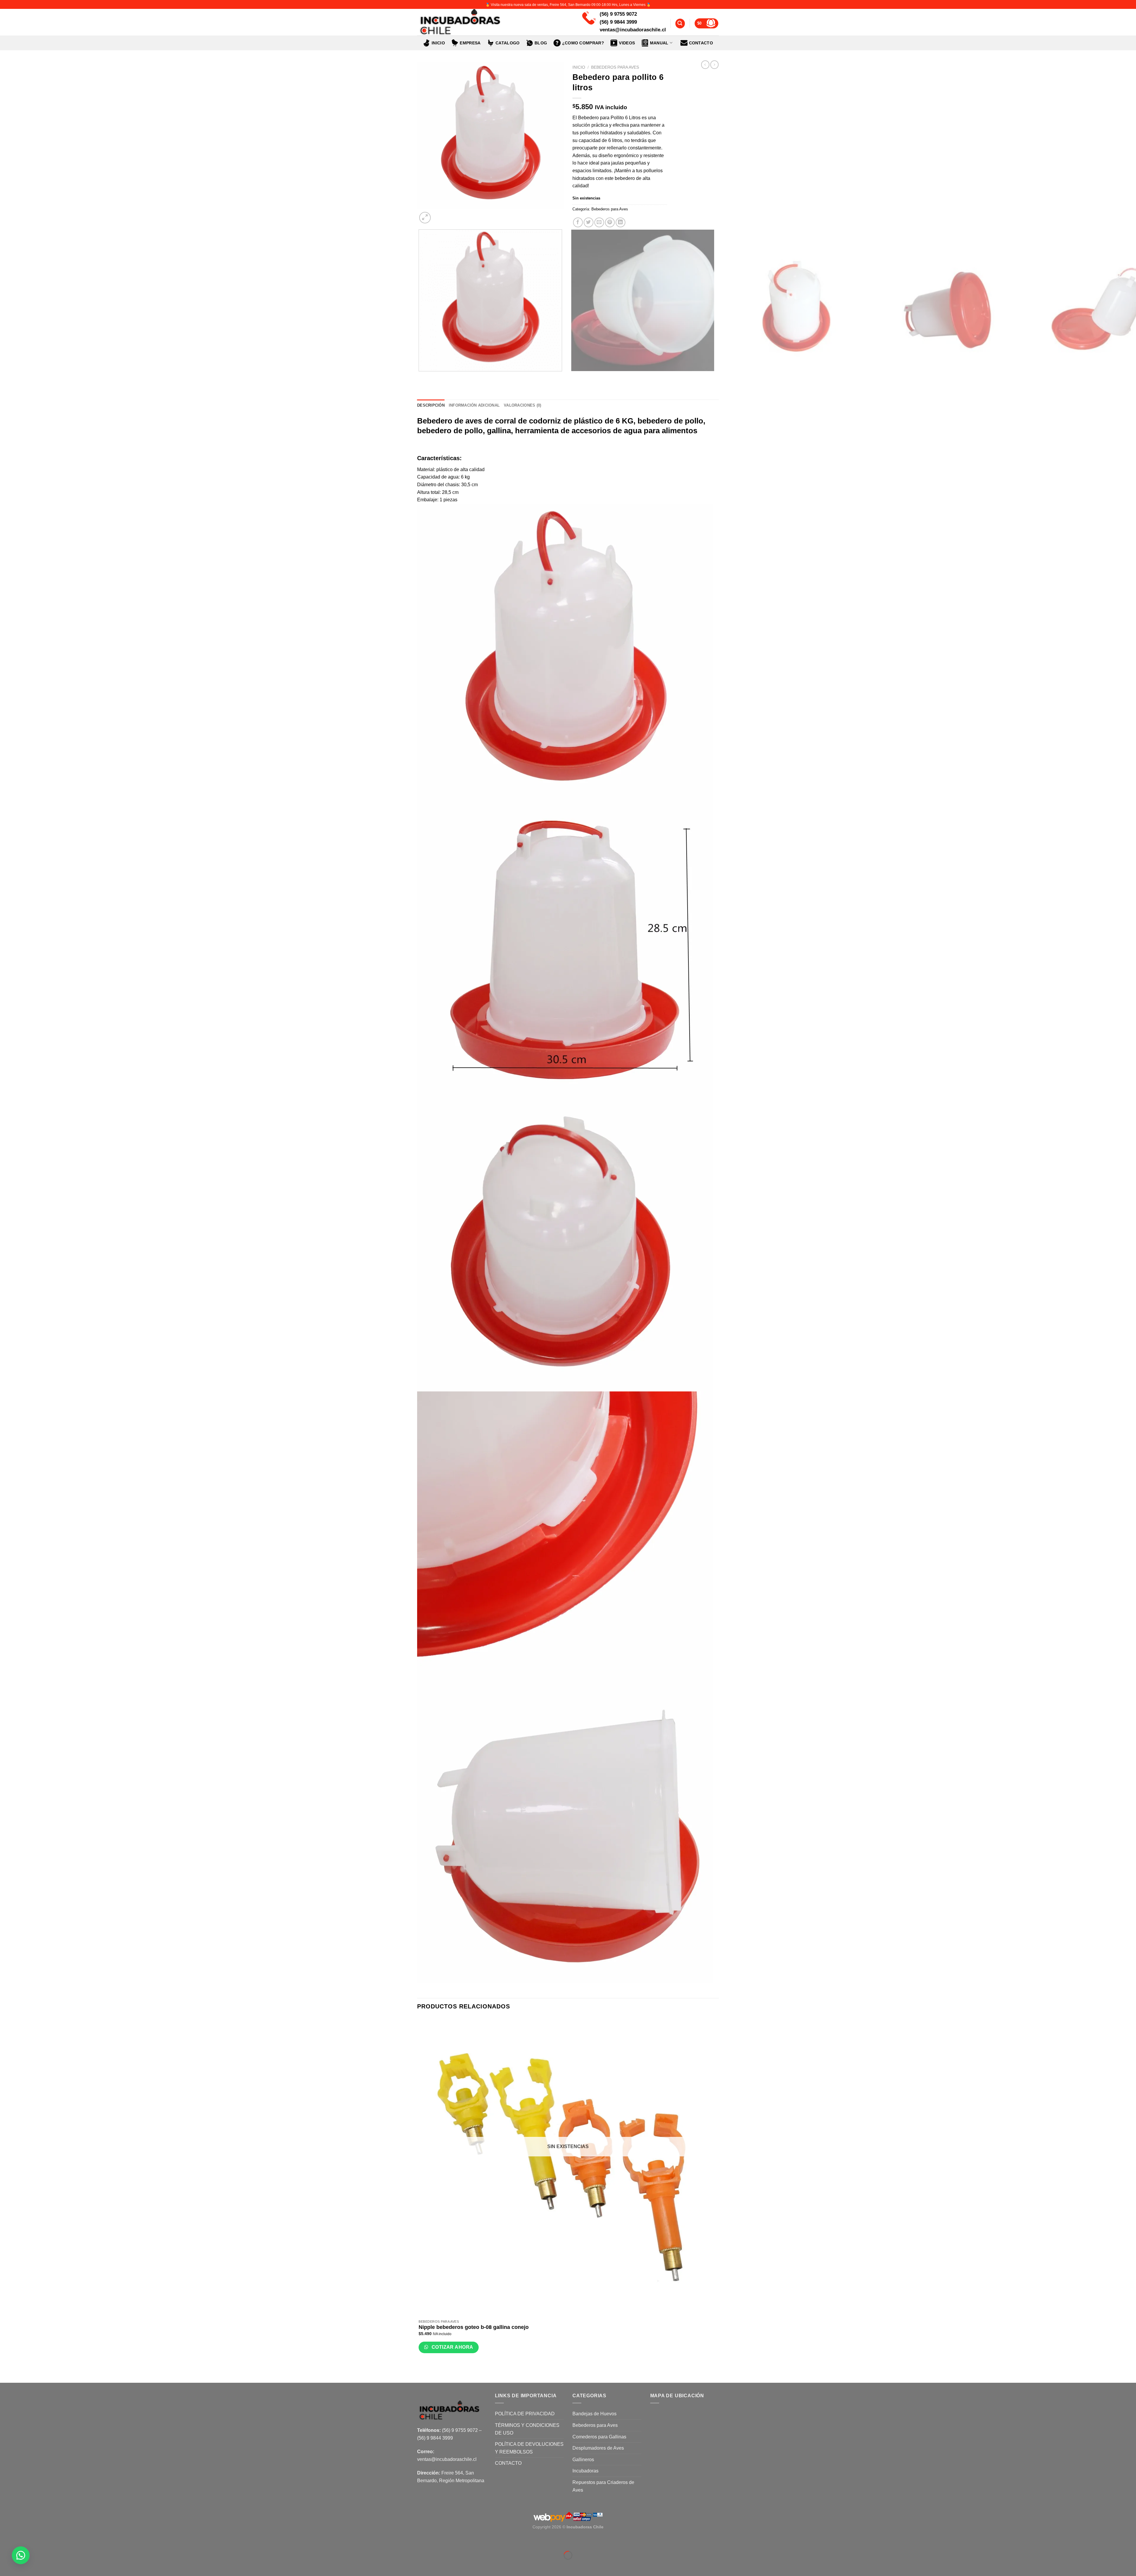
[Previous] (420, 377)
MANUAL (659, 43)
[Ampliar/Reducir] (22, 2541)
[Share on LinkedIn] (621, 222)
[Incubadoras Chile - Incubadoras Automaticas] (490, 22)
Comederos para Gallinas (599, 2437)
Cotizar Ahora (452, 2347)
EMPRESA (470, 43)
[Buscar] (680, 24)
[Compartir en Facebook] (578, 222)
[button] (21, 2555)
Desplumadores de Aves (598, 2448)
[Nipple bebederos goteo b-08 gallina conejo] (568, 2167)
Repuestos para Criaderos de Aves (603, 2486)
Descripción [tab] (431, 405)
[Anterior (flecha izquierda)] (6, 2565)
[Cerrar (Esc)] (6, 2541)
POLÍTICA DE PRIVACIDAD (525, 2414)
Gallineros (583, 2460)
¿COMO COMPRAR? (583, 43)
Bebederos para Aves (615, 67)
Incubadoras (585, 2471)
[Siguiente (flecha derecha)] (22, 2565)
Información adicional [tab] (474, 405)
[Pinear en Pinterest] (610, 222)
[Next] (439, 214)
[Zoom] (425, 218)
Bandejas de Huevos (594, 2414)
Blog (541, 43)
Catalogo (508, 43)
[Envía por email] (599, 222)
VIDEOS (627, 43)
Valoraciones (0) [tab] (522, 405)
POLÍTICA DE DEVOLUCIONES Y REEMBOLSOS (529, 2448)
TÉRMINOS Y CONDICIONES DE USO (527, 2429)
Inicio (438, 43)
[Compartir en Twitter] (589, 222)
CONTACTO (701, 43)
